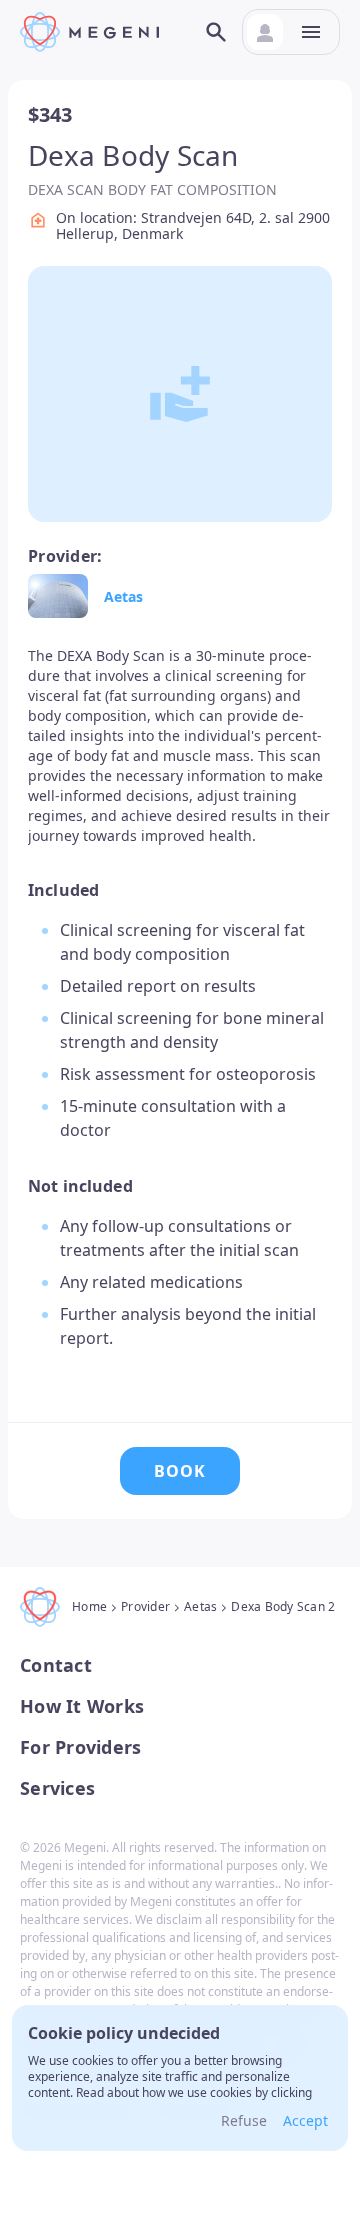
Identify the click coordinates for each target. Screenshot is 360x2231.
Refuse (244, 2120)
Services (57, 1788)
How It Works (82, 1706)
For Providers (80, 1747)
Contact (56, 1665)
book (180, 1471)
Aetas (123, 596)
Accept (305, 2120)
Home (89, 1606)
